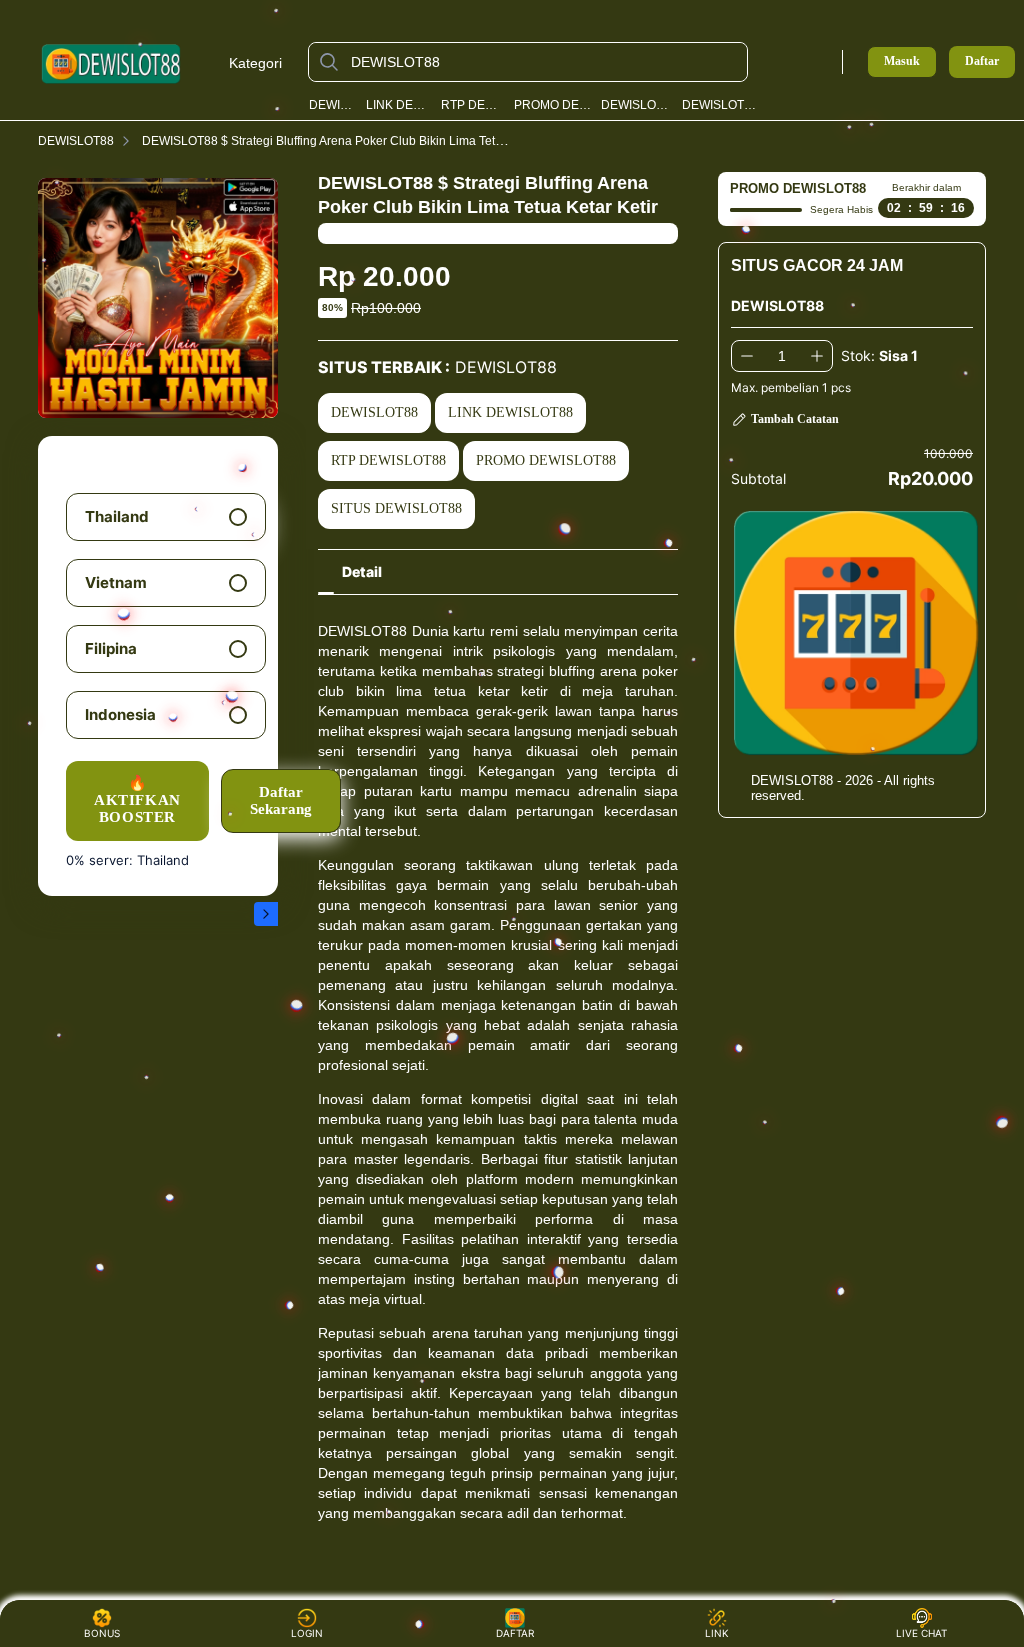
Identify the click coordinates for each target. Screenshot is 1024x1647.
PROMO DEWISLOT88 (552, 105)
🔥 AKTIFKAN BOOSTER (137, 800)
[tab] (362, 572)
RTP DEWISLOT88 (473, 105)
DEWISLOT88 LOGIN (637, 105)
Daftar (982, 61)
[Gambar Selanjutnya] (266, 914)
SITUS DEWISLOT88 (396, 508)
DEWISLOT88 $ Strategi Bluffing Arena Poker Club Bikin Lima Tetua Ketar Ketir (355, 141)
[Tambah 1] (817, 356)
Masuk (902, 61)
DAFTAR (514, 1633)
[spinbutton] (782, 356)
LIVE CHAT (921, 1633)
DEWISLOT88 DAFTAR (721, 105)
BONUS (102, 1633)
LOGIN (307, 1633)
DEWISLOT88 (332, 105)
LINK (717, 1633)
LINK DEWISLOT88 (399, 105)
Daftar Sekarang (281, 800)
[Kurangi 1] (747, 356)
